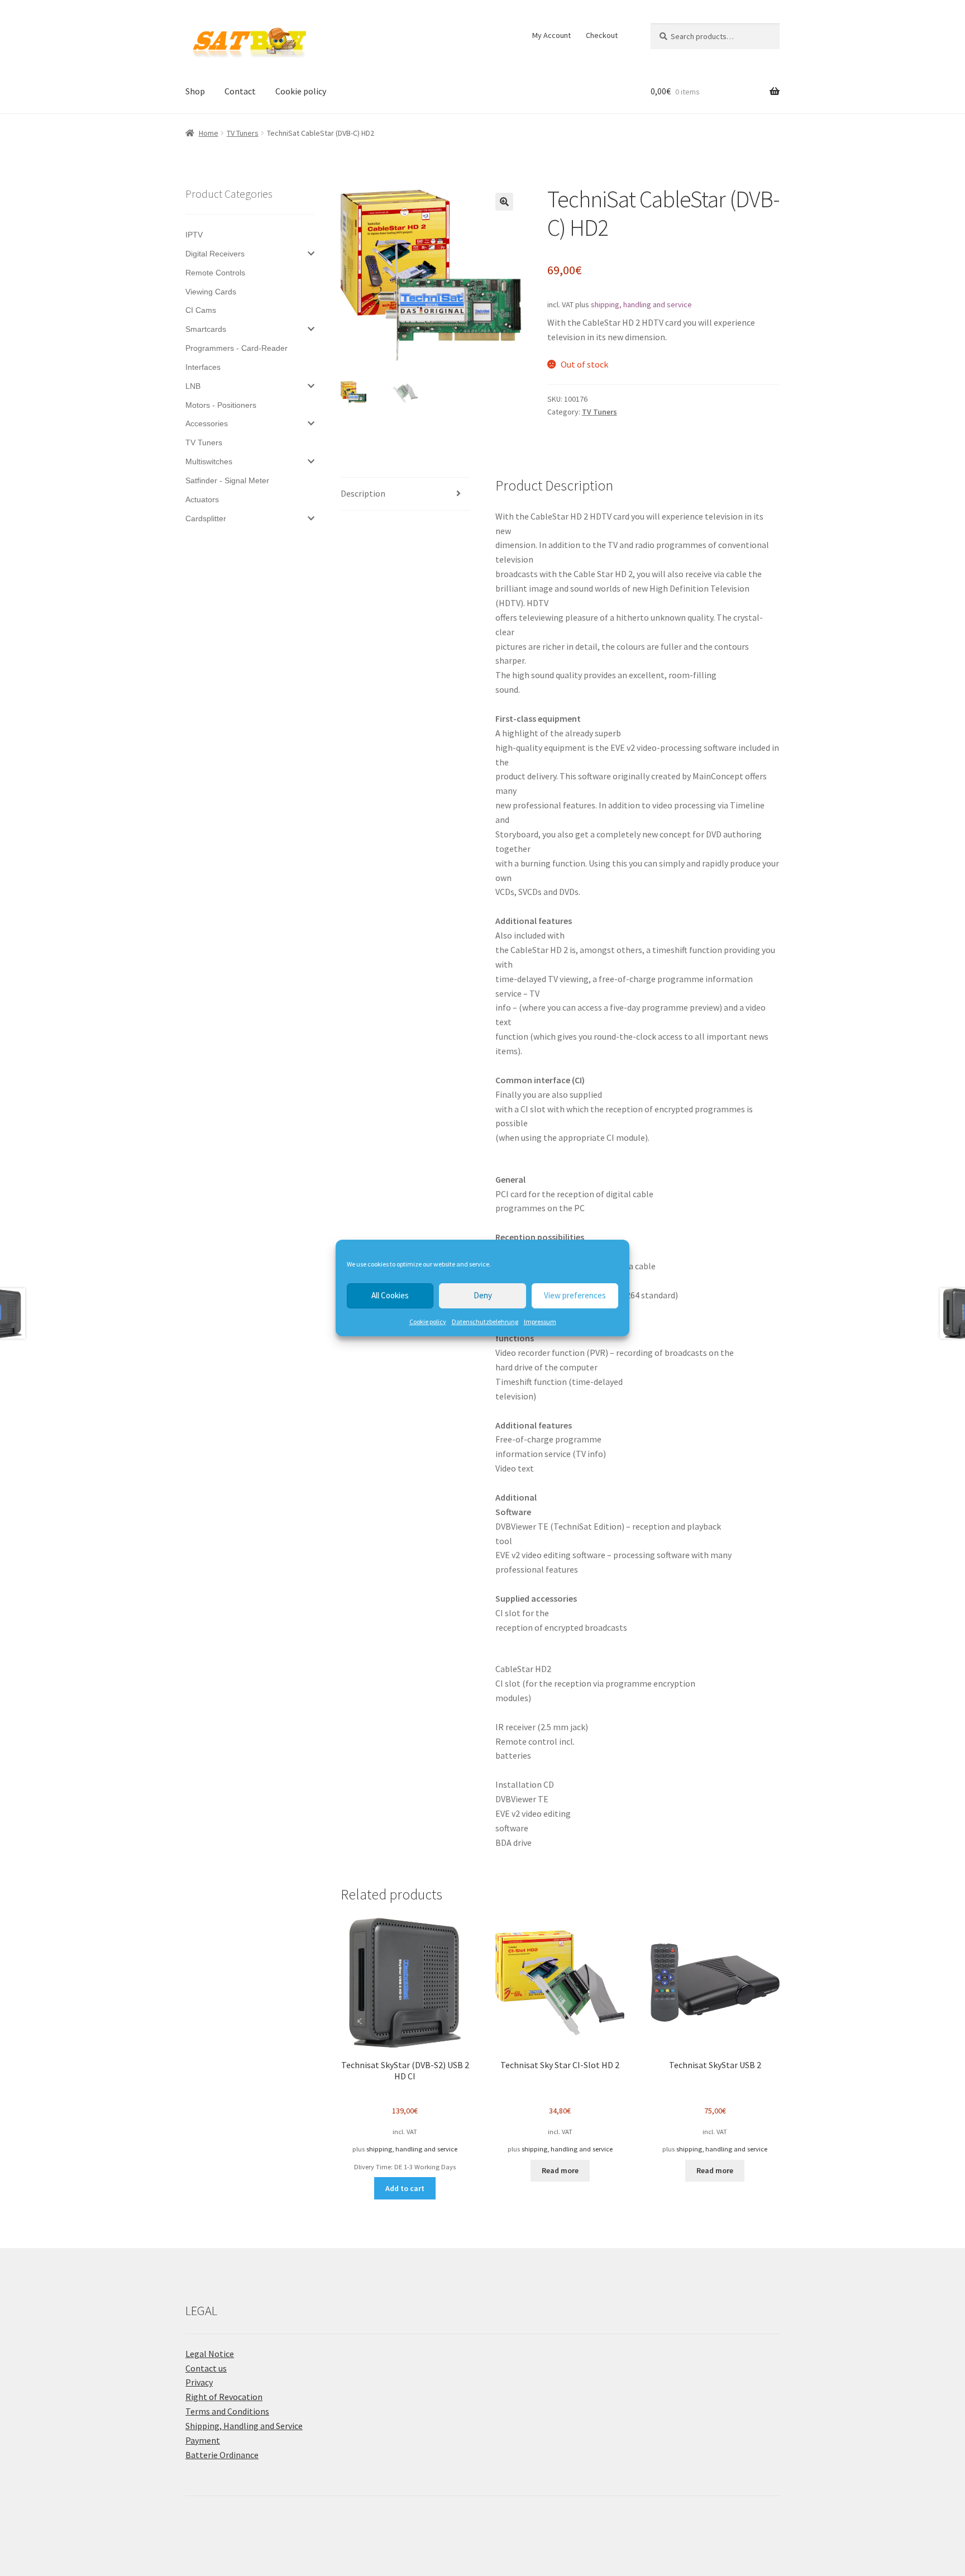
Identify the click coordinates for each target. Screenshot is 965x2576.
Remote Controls (215, 273)
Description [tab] (363, 493)
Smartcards (206, 329)
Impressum (540, 1322)
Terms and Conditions (227, 2411)
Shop (195, 91)
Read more (560, 2170)
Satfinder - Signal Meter (227, 480)
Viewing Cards (211, 292)
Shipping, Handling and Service (244, 2426)
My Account (551, 35)
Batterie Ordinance (222, 2455)
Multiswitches (209, 461)
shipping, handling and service (641, 304)
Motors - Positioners (221, 405)
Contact (240, 91)
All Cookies (390, 1295)
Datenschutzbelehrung (485, 1322)
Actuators (202, 499)
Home (209, 133)
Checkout (602, 35)
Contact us (206, 2368)
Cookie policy (428, 1322)
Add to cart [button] (405, 2188)
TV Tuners (243, 133)
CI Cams (201, 310)
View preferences (575, 1295)
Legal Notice (210, 2354)
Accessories (207, 423)
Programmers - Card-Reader (237, 348)
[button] (504, 202)
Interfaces (203, 367)
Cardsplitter (206, 518)
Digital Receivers (215, 254)
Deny (483, 1295)
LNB (193, 386)
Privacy (199, 2382)
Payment (203, 2440)
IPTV (194, 235)
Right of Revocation (224, 2397)
